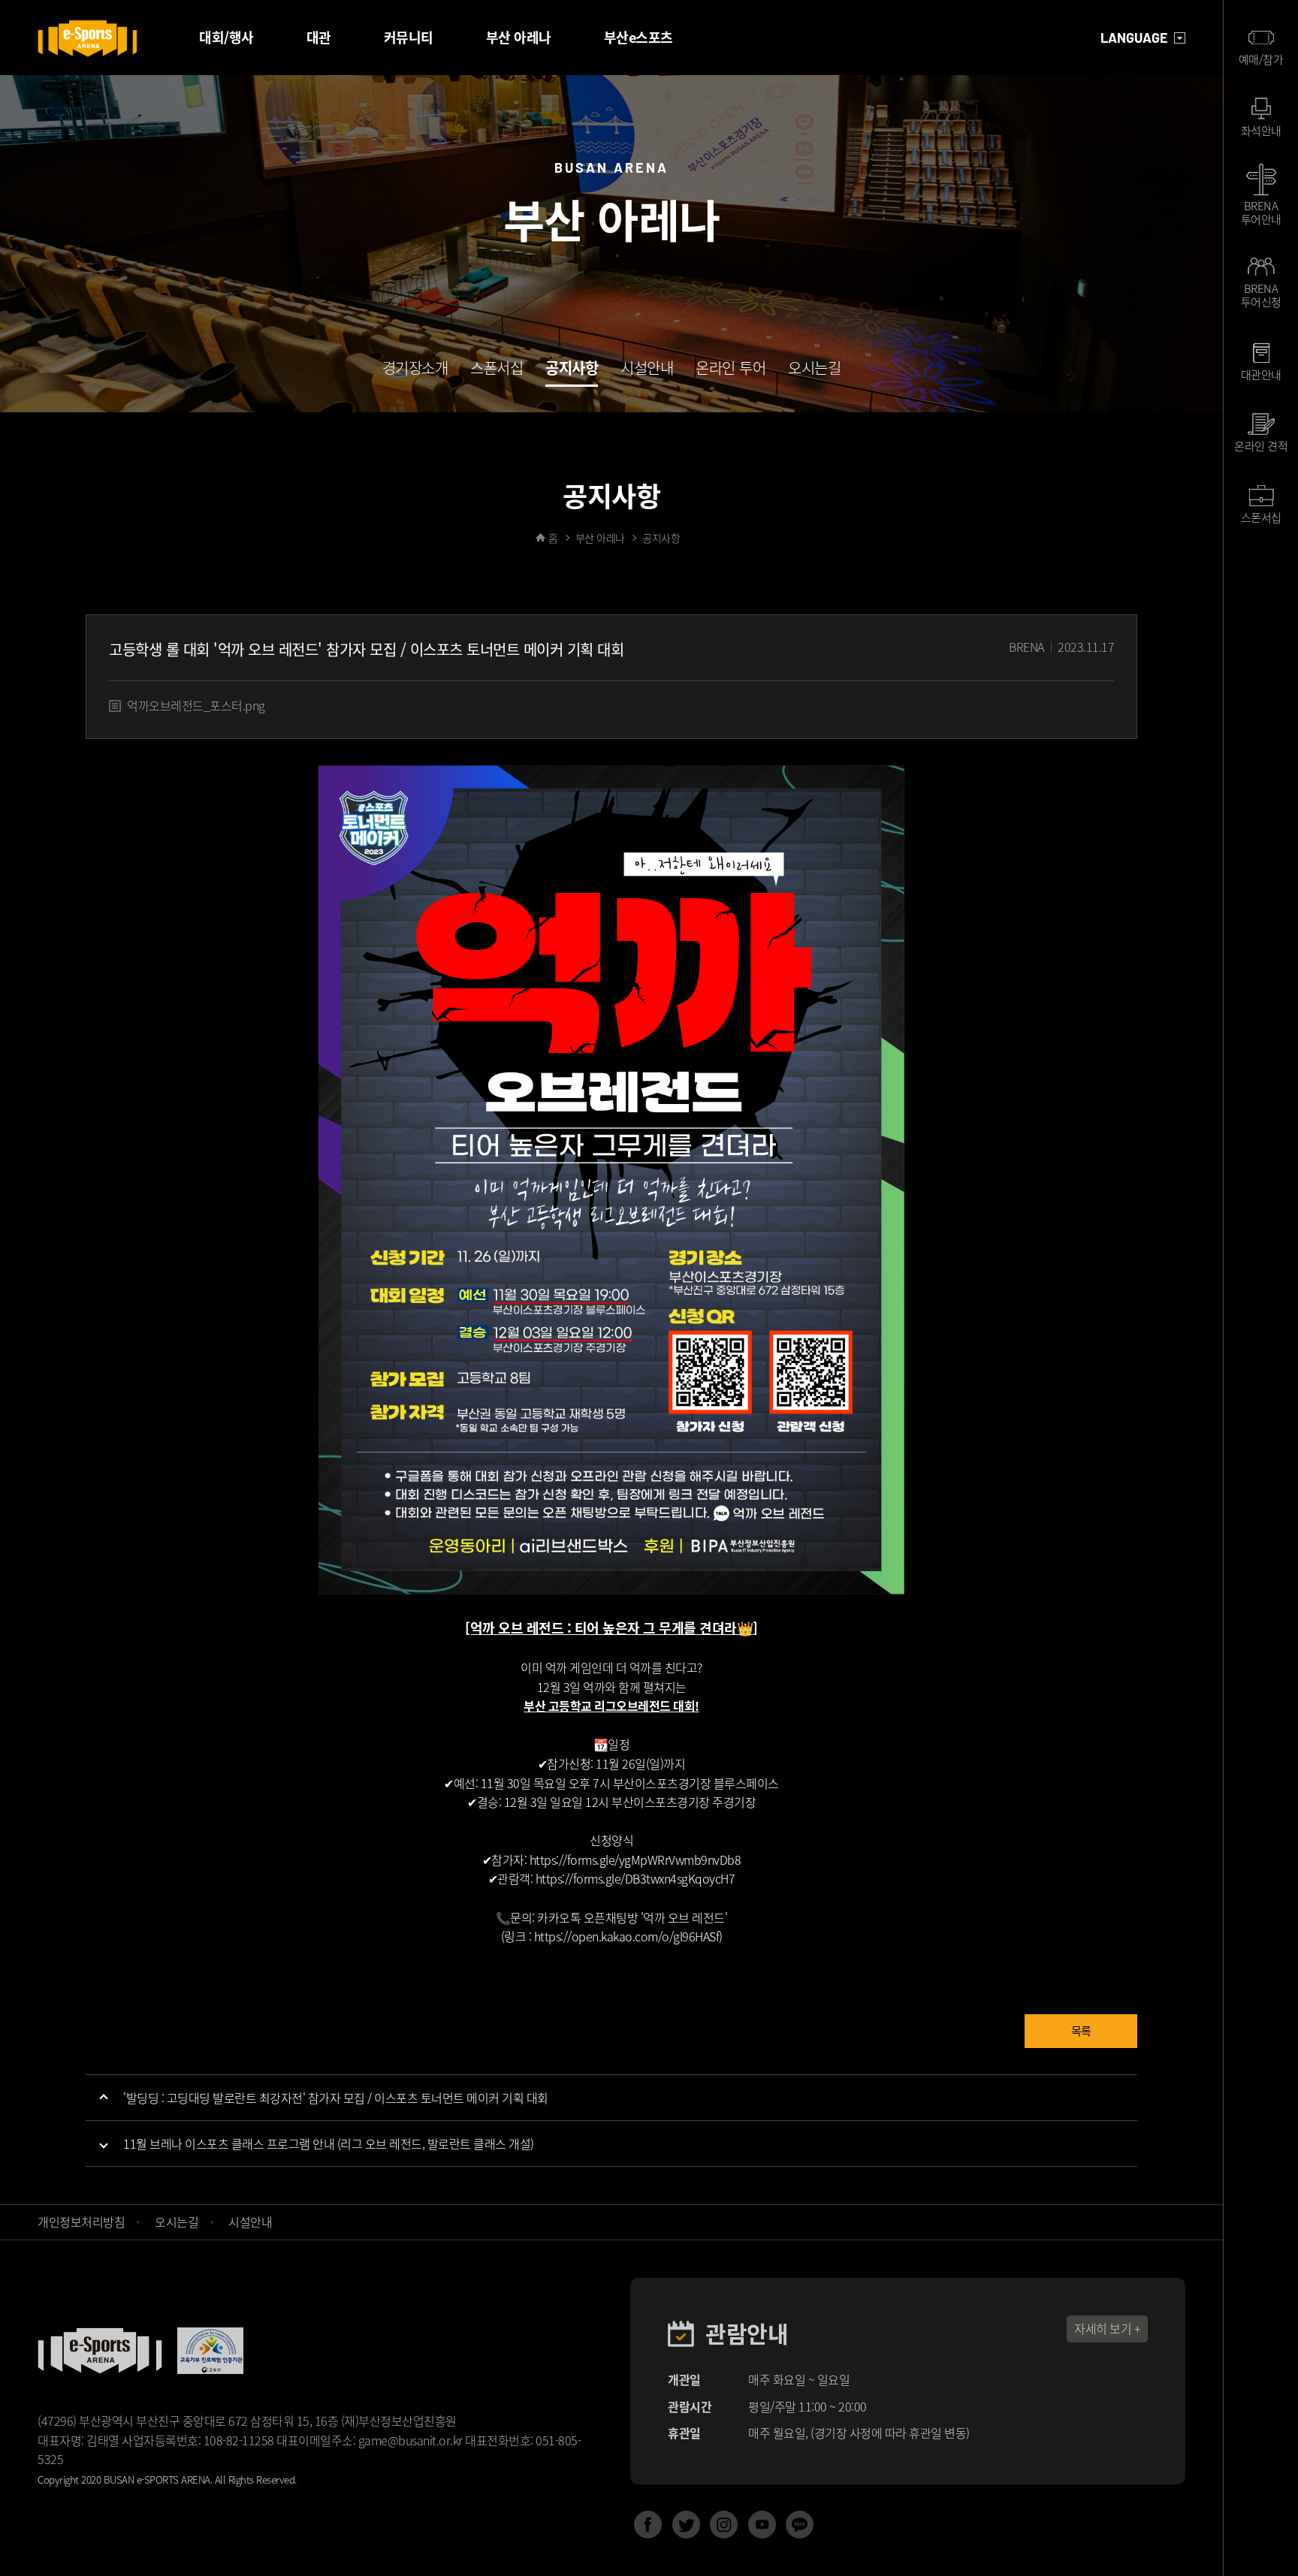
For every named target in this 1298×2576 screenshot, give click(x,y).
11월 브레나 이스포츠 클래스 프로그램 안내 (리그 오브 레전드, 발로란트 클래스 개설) (329, 2143)
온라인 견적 (1261, 446)
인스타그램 (724, 2525)
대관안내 (1261, 375)
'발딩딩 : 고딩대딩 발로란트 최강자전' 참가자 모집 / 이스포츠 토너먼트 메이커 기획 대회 (336, 2098)
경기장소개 (415, 370)
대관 (319, 37)
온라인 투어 (731, 370)
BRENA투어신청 (1261, 295)
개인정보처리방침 (81, 2222)
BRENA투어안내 (1261, 211)
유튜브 (762, 2525)
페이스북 (648, 2525)
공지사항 (572, 370)
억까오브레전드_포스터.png (196, 705)
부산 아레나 (519, 37)
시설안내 (647, 370)
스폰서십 (497, 370)
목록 (1081, 2031)
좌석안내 (1261, 131)
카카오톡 (800, 2525)
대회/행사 (226, 37)
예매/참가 (1261, 59)
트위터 (686, 2525)
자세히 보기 (1103, 2328)
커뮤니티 (409, 37)
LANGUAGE (1134, 38)
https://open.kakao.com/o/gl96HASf (627, 1936)
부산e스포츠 (638, 37)
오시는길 (814, 370)
